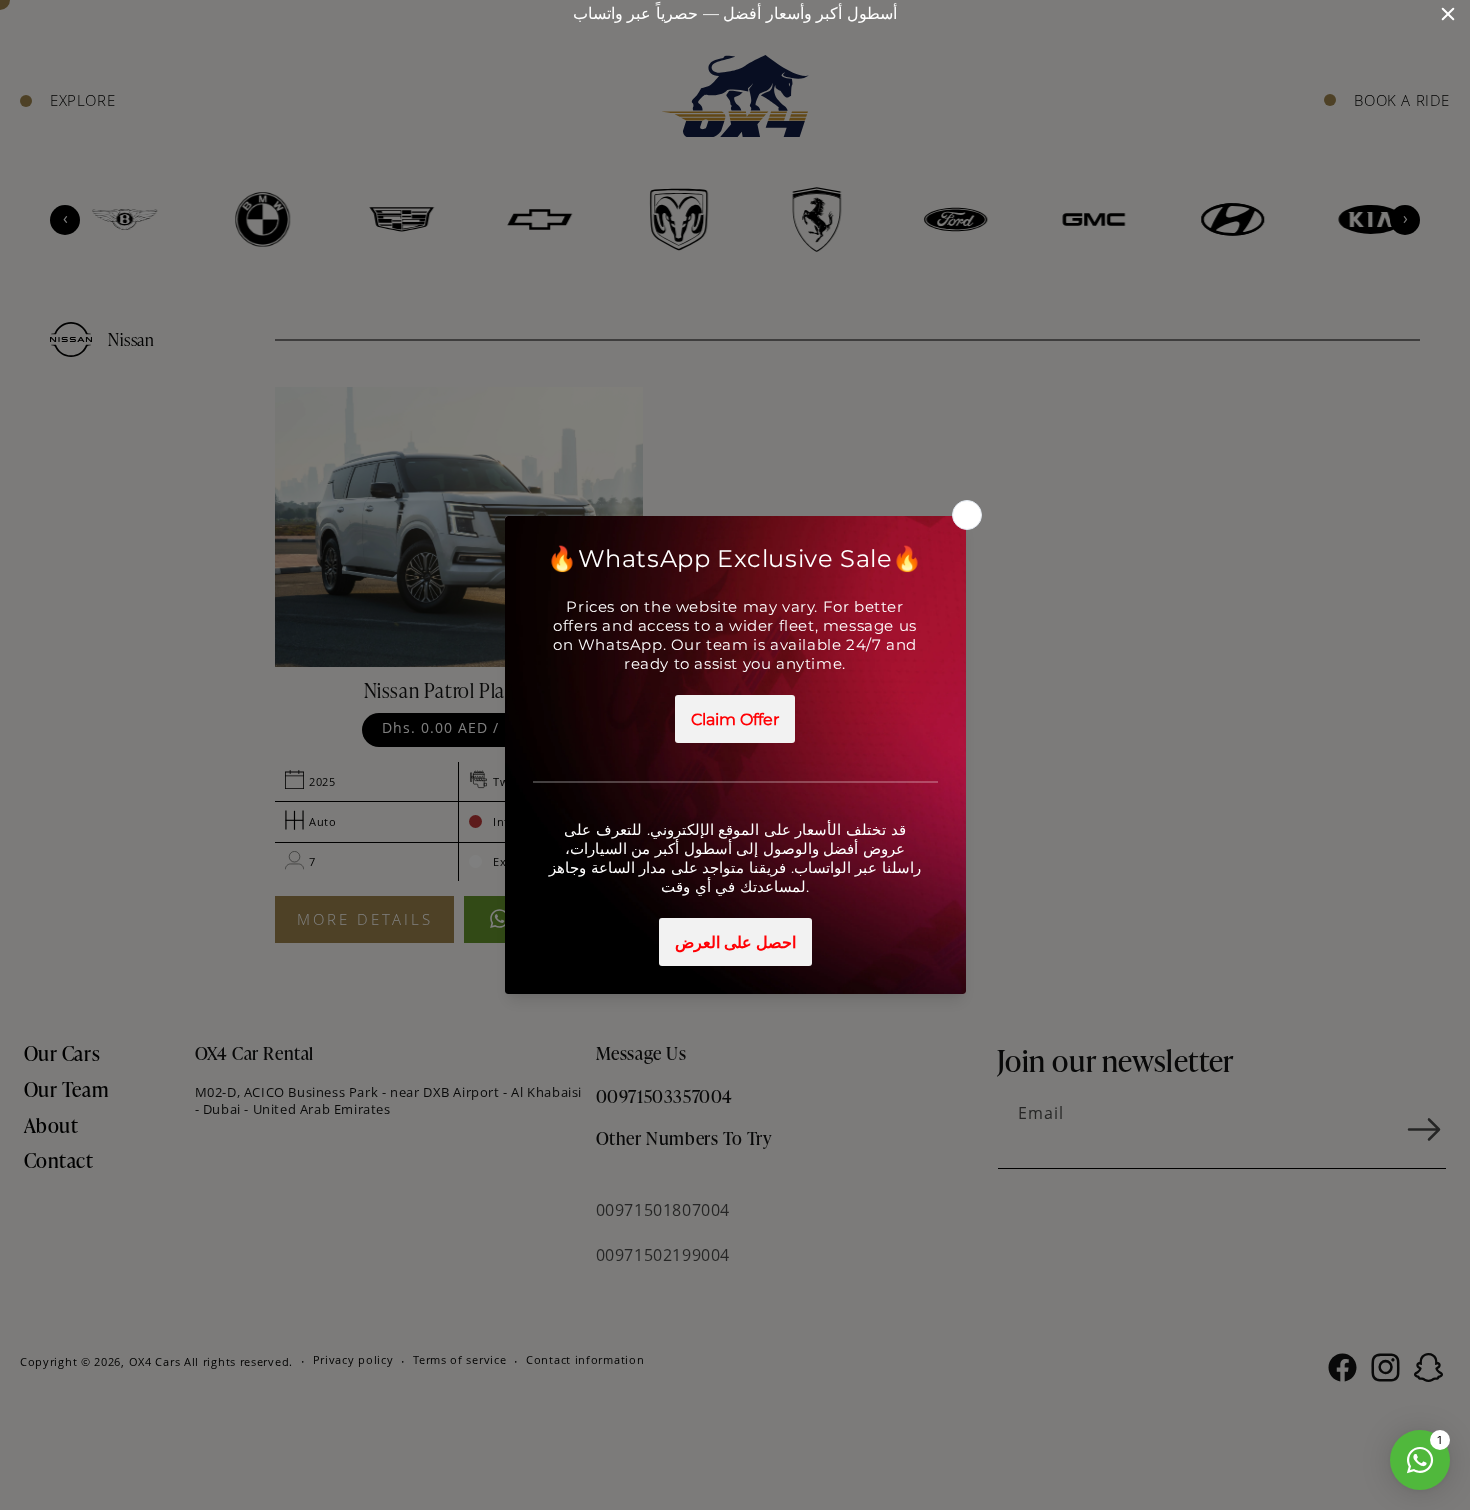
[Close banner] (1448, 14)
